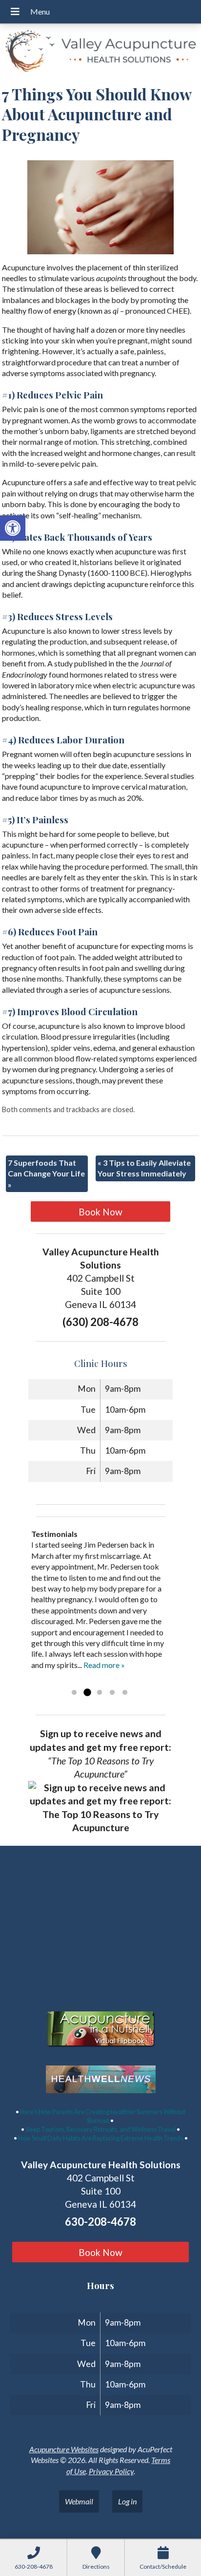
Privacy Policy (111, 2471)
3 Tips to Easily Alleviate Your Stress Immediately (144, 1168)
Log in (127, 2501)
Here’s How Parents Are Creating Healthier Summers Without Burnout (103, 2116)
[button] (13, 528)
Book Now (100, 1212)
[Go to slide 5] (125, 1693)
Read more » (104, 1665)
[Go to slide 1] (74, 1693)
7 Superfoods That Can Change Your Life (46, 1174)
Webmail (79, 2501)
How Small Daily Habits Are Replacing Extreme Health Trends (101, 2138)
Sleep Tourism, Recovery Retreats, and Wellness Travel (100, 2129)
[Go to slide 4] (112, 1693)
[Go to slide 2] (87, 1693)
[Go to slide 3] (100, 1693)
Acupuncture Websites (64, 2449)
